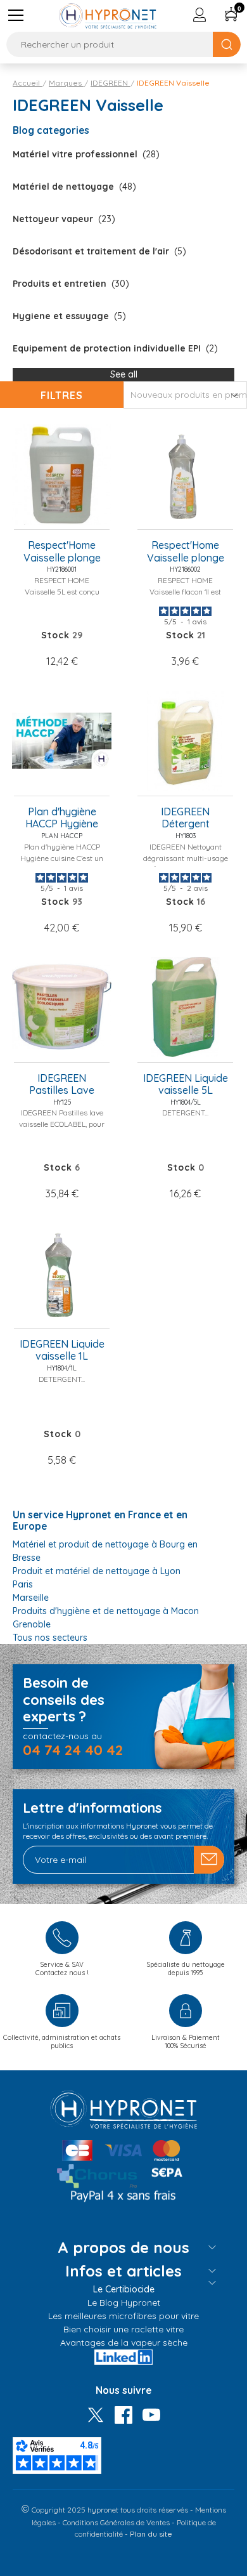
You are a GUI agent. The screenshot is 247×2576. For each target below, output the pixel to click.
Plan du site (151, 2534)
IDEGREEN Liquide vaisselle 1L (62, 1350)
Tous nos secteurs (50, 1638)
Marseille (31, 1598)
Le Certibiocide (124, 2289)
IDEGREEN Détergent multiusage (185, 818)
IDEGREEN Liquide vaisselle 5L (186, 1084)
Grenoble (32, 1624)
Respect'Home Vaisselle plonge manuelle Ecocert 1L (185, 552)
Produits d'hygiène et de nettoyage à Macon (106, 1611)
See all (124, 374)
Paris (23, 1584)
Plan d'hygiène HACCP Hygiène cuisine (62, 818)
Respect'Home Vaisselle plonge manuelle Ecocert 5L (62, 552)
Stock (55, 635)
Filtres (62, 395)
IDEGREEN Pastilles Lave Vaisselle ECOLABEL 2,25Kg (62, 1085)
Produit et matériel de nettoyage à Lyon (97, 1571)
